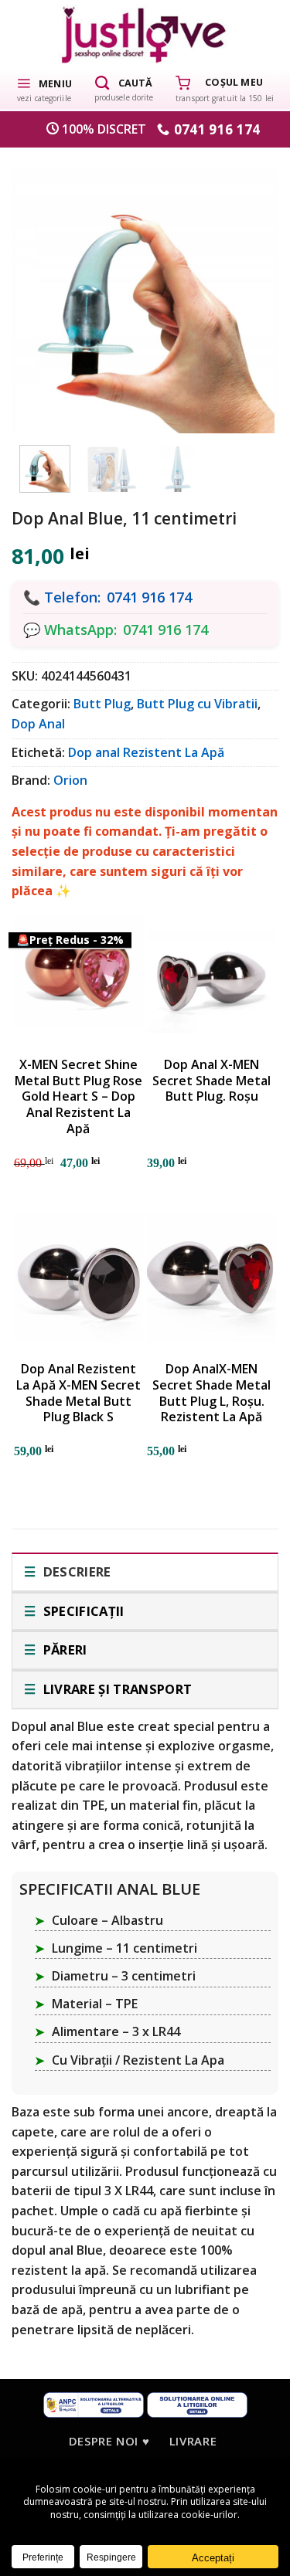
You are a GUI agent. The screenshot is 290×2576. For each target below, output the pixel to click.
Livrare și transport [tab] (116, 1689)
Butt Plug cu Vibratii (197, 704)
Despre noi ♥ (109, 2441)
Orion (70, 780)
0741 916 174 (149, 597)
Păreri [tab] (63, 1649)
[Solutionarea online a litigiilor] (197, 2404)
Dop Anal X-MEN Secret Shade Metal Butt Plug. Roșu (212, 1081)
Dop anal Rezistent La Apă (146, 752)
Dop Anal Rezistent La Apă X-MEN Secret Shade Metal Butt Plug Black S (78, 1393)
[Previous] (43, 292)
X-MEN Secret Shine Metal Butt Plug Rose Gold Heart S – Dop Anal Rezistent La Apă (78, 1097)
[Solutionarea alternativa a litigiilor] (94, 2404)
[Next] (247, 292)
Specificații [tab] (82, 1611)
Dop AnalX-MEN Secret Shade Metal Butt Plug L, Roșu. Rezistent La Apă (212, 1393)
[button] (44, 89)
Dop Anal (38, 724)
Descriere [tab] (75, 1571)
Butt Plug (102, 704)
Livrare (193, 2441)
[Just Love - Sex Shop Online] (145, 34)
